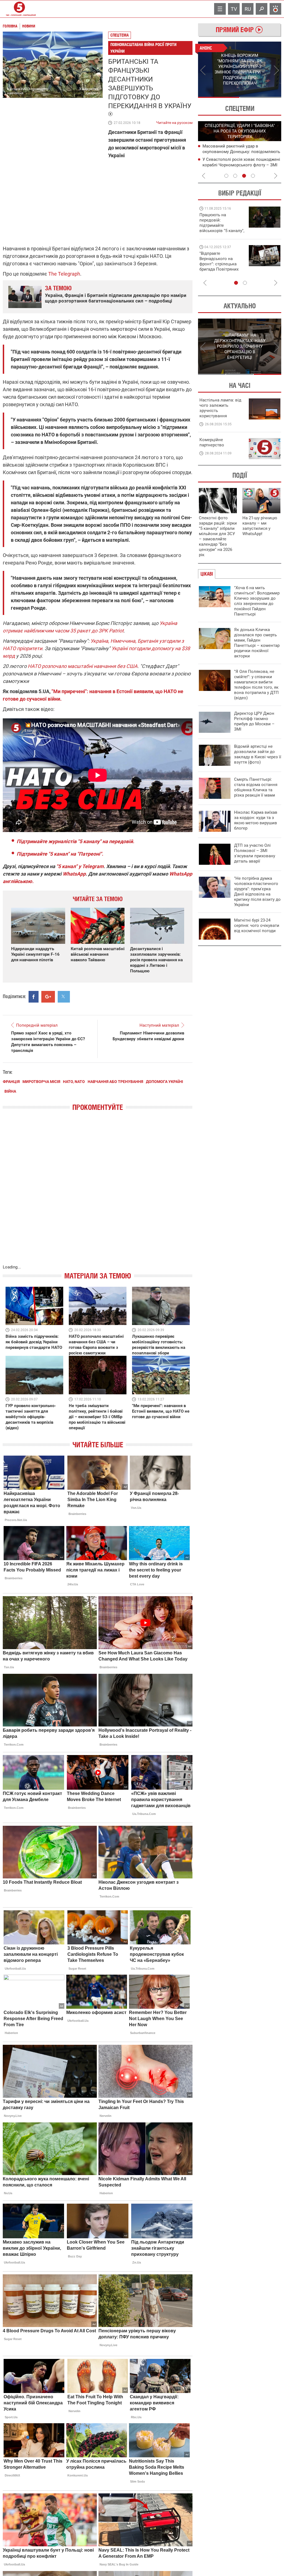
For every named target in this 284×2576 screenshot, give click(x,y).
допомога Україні (164, 1082)
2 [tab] (261, 97)
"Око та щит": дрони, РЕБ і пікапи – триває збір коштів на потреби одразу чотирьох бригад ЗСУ (222, 264)
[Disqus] (98, 1193)
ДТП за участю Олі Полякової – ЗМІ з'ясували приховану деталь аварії (255, 853)
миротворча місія (41, 1082)
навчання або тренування (115, 1082)
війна (10, 1091)
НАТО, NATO (74, 1082)
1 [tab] (219, 97)
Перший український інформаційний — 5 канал (19, 9)
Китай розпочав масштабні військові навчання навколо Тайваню (98, 954)
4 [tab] (253, 176)
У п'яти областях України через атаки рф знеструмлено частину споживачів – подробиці (240, 165)
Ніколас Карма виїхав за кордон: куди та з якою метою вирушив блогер (256, 820)
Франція (11, 1082)
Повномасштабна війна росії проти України (143, 48)
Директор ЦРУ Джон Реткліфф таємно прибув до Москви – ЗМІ (254, 721)
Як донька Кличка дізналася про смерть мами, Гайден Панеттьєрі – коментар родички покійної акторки (257, 643)
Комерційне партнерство (212, 442)
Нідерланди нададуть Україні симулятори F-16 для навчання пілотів (35, 954)
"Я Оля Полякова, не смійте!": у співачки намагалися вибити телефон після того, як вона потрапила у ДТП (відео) (256, 685)
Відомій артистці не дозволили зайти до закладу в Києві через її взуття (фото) (258, 754)
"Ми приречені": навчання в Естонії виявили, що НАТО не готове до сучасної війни (161, 1411)
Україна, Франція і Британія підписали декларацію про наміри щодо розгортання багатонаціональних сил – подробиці (116, 298)
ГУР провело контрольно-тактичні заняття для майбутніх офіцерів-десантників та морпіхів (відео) (31, 1417)
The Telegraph (64, 274)
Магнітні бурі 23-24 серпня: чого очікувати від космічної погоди (257, 925)
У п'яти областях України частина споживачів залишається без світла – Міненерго (240, 151)
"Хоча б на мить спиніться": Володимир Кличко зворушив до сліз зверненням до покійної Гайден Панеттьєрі (257, 601)
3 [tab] (244, 176)
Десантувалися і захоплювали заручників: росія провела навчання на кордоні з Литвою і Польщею (156, 960)
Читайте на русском (174, 121)
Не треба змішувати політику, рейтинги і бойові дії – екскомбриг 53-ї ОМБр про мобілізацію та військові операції (97, 1417)
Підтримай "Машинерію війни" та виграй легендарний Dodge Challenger (221, 223)
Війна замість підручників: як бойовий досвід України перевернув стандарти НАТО (34, 1342)
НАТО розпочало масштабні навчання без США (83, 666)
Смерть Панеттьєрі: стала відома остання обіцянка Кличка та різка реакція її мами (256, 787)
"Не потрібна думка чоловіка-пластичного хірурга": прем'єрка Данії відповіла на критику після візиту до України (257, 892)
